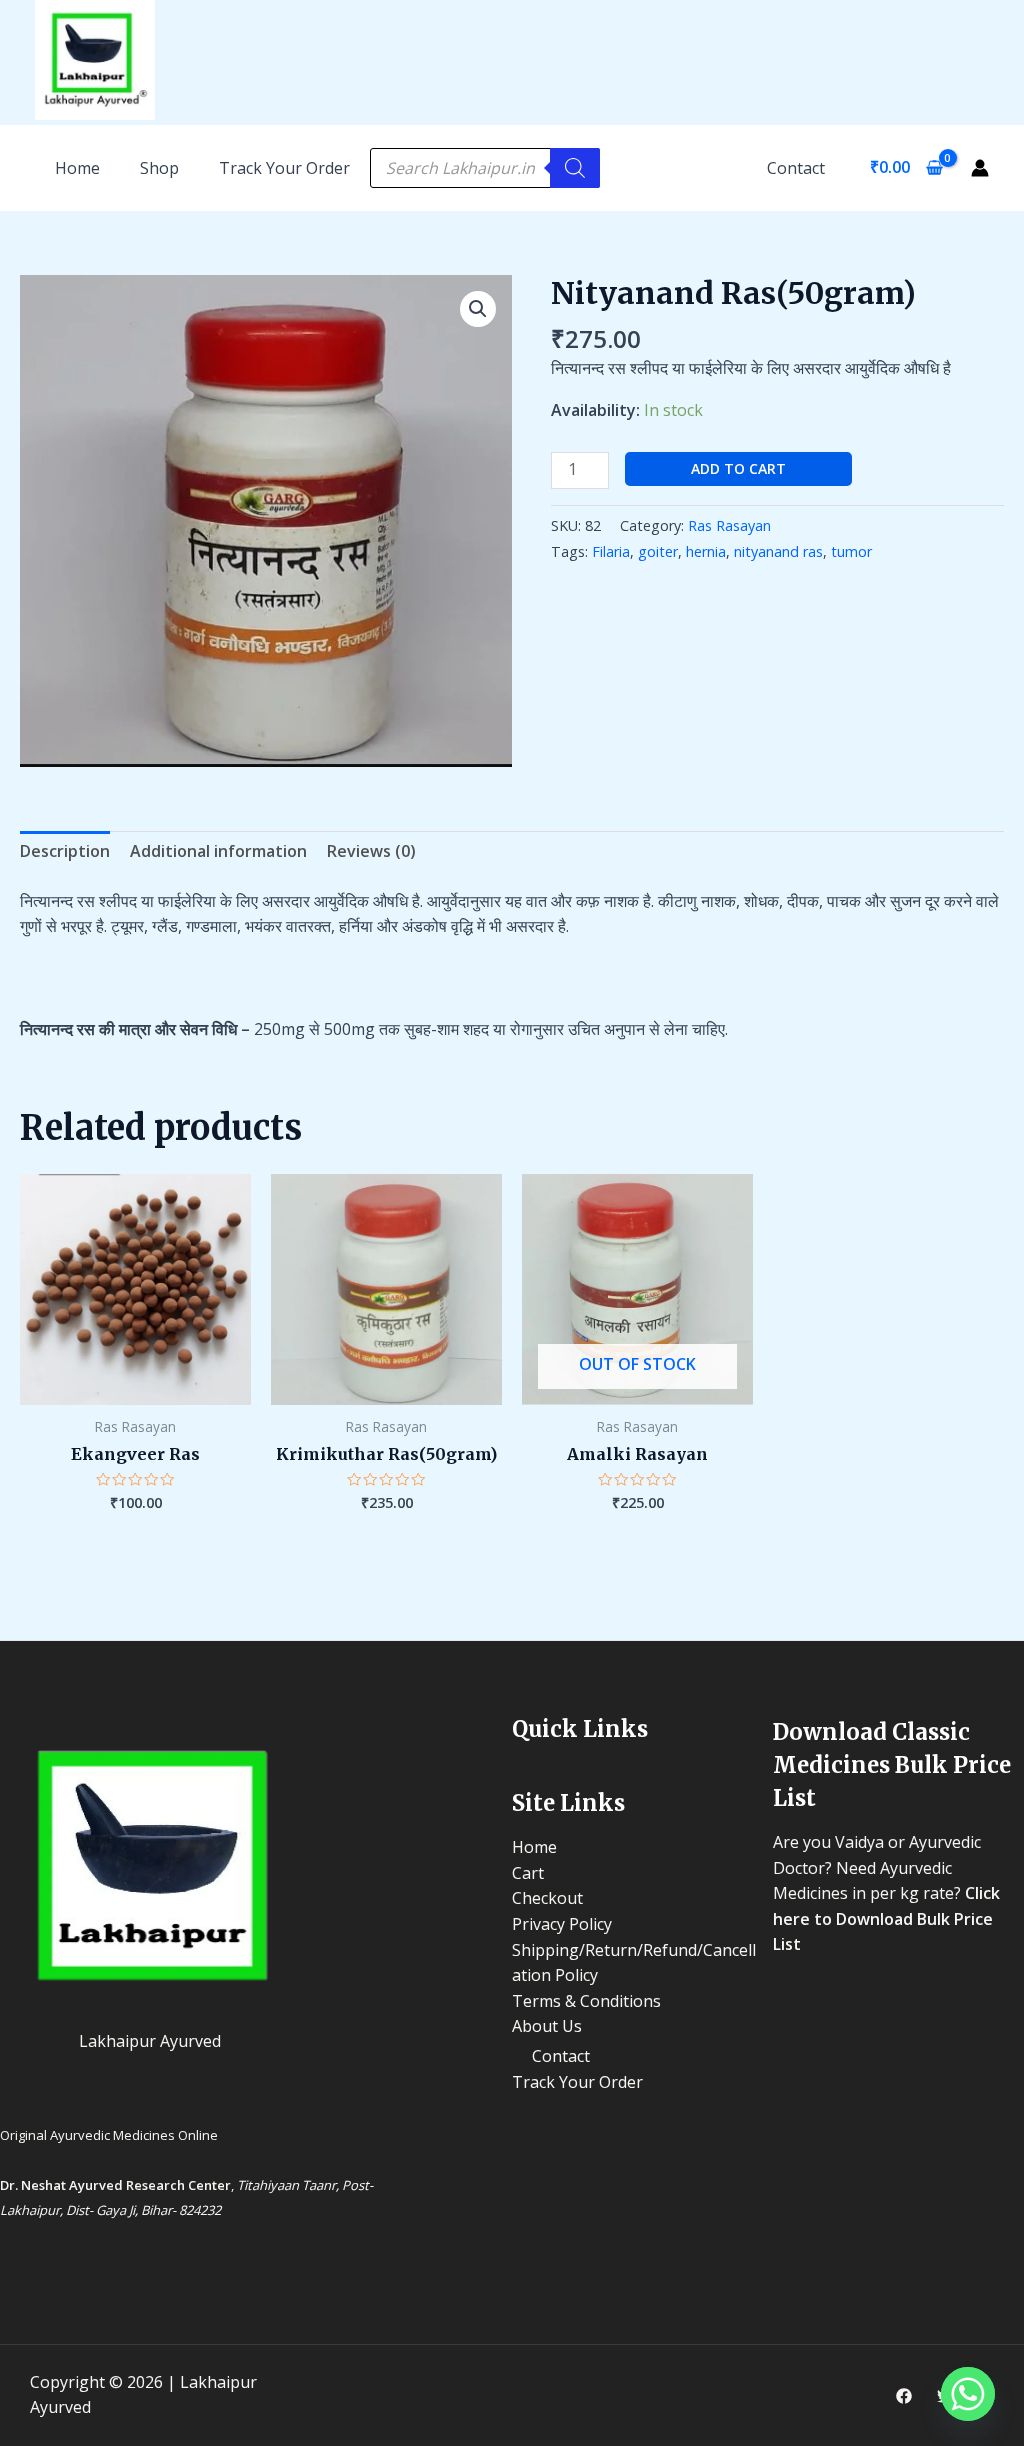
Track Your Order (284, 168)
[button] (478, 309)
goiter (658, 551)
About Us (547, 2026)
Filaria (611, 551)
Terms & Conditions (586, 2001)
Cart (528, 1873)
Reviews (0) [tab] (371, 851)
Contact (796, 168)
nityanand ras (778, 551)
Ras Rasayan (729, 525)
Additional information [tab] (218, 851)
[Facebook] (904, 2396)
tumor (851, 551)
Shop (159, 168)
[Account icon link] (980, 168)
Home (534, 1847)
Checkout (547, 1898)
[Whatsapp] (968, 2394)
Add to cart (738, 468)
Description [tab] (65, 851)
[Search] (575, 168)
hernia (706, 551)
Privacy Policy (562, 1924)
